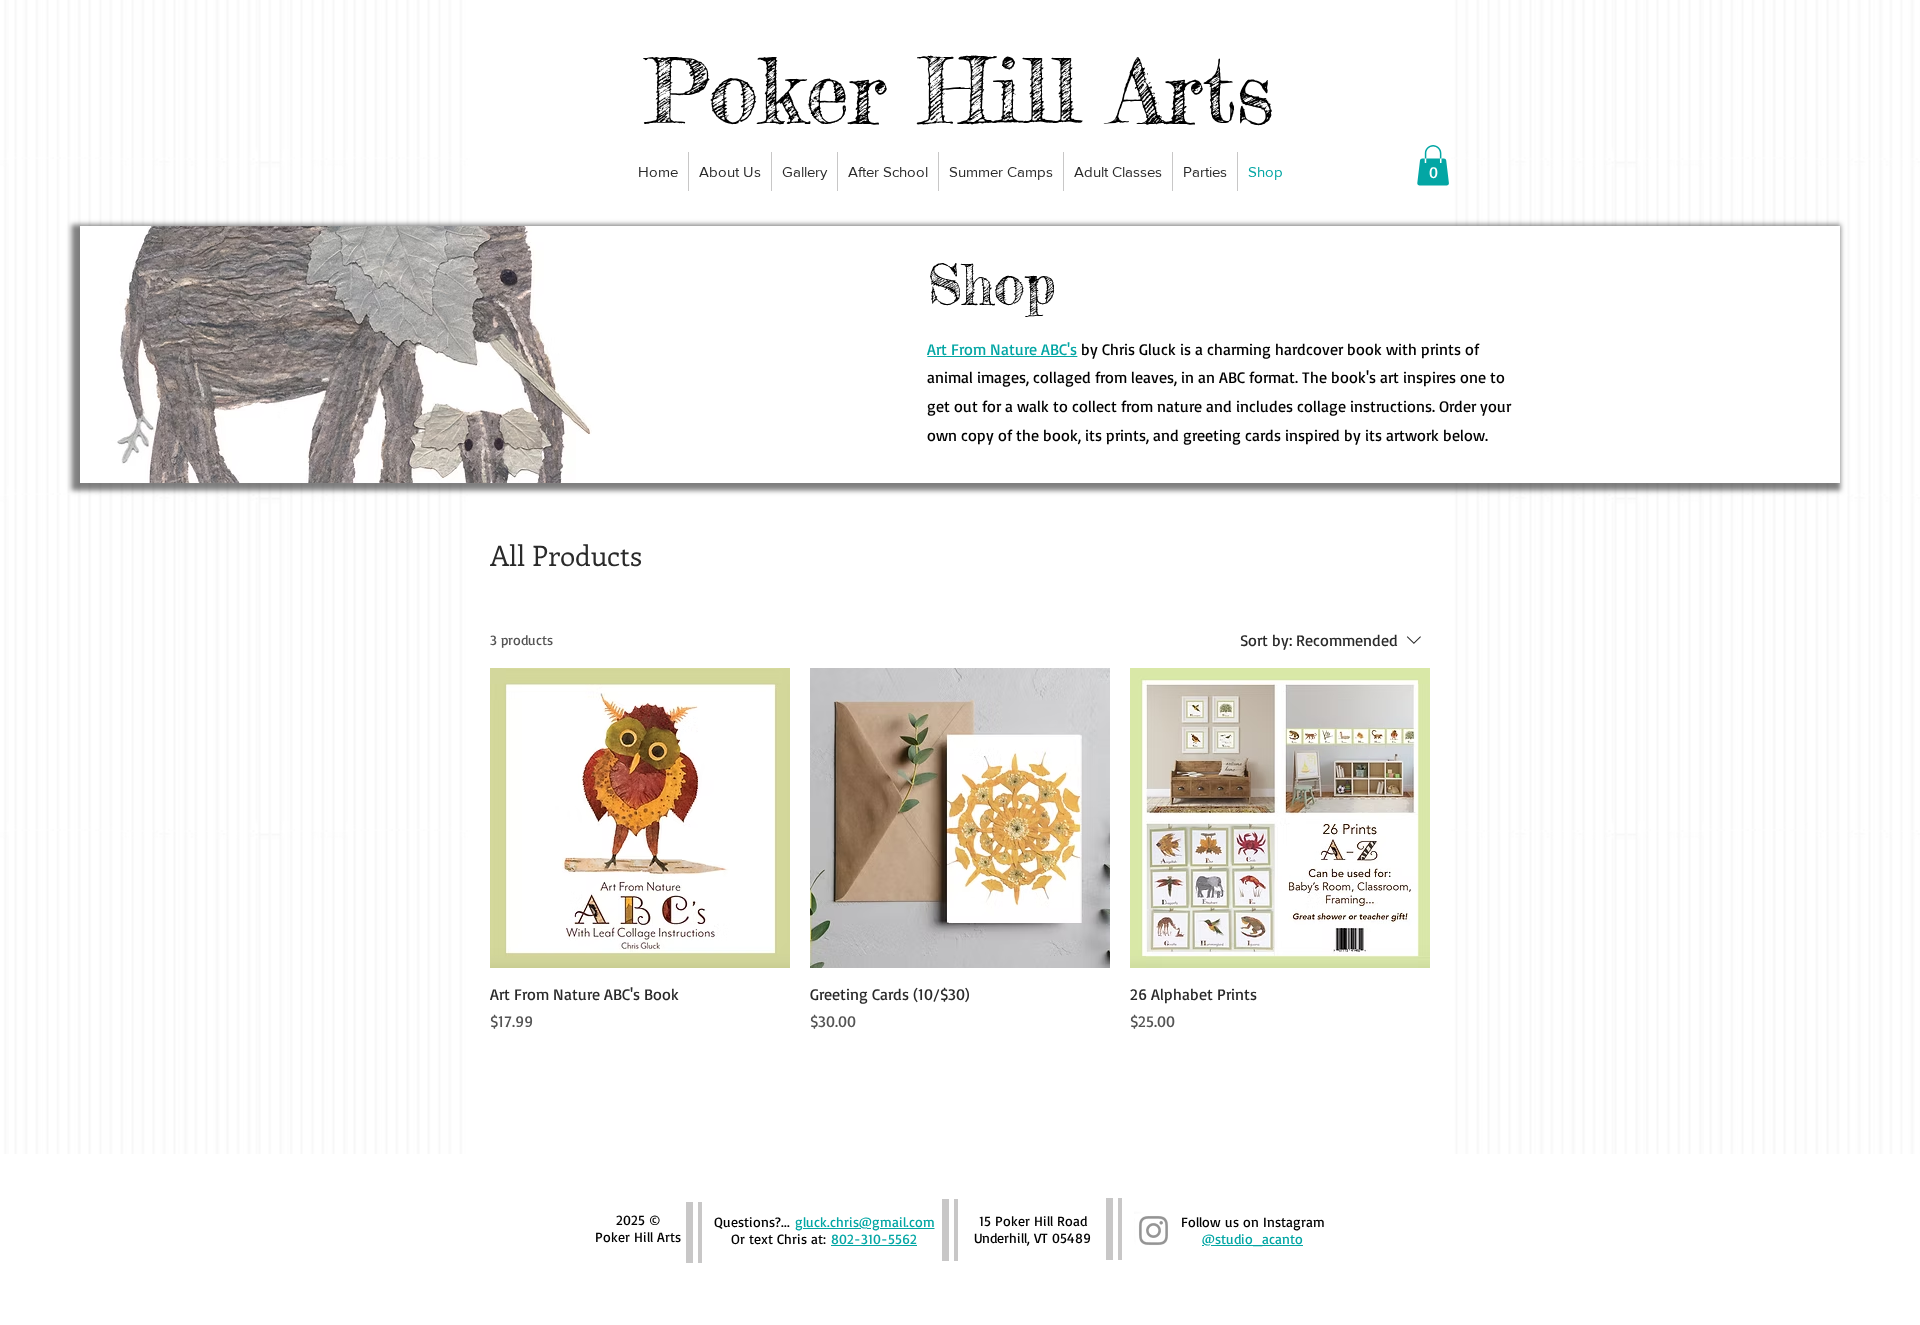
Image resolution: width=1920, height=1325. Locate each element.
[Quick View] (640, 818)
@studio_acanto (1252, 1238)
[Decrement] (505, 1063)
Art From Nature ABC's (1002, 349)
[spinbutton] (639, 1063)
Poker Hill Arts (959, 90)
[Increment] (773, 1063)
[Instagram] (1153, 1230)
